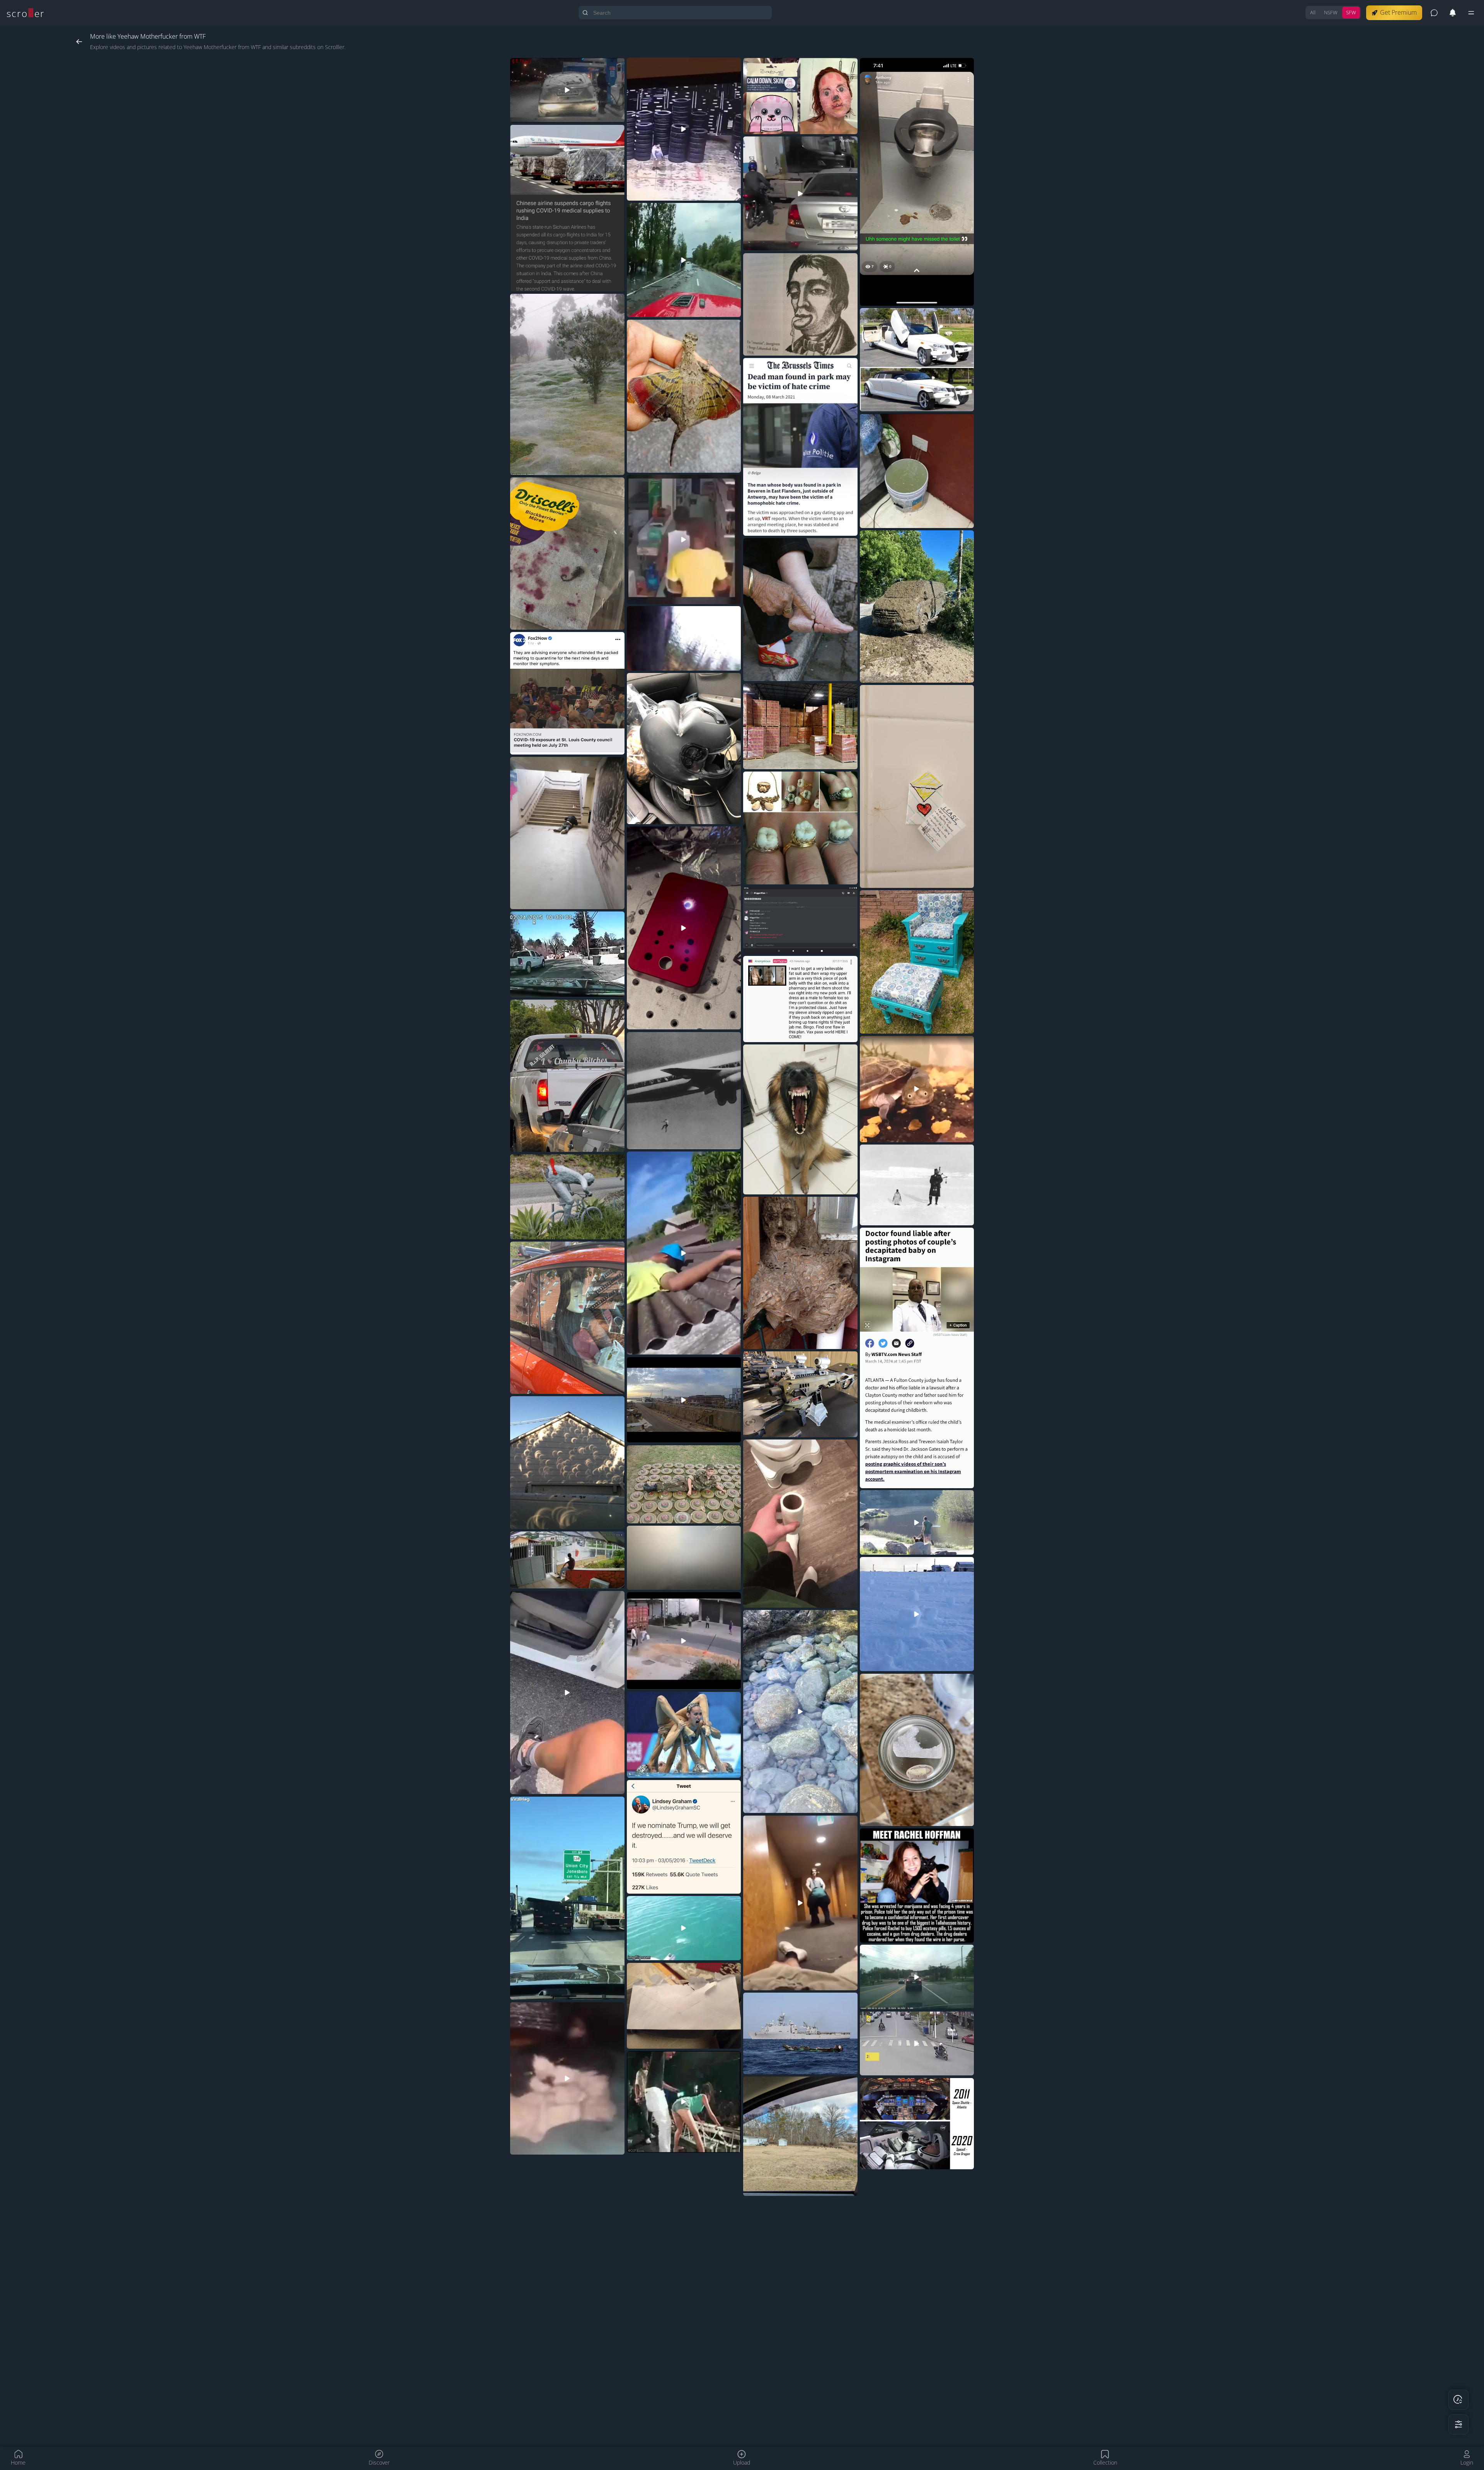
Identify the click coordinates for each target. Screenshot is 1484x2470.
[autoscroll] (1458, 2400)
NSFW (1331, 12)
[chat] (1434, 13)
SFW (1351, 12)
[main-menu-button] (1471, 13)
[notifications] (1453, 13)
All (1313, 12)
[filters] (1458, 2424)
